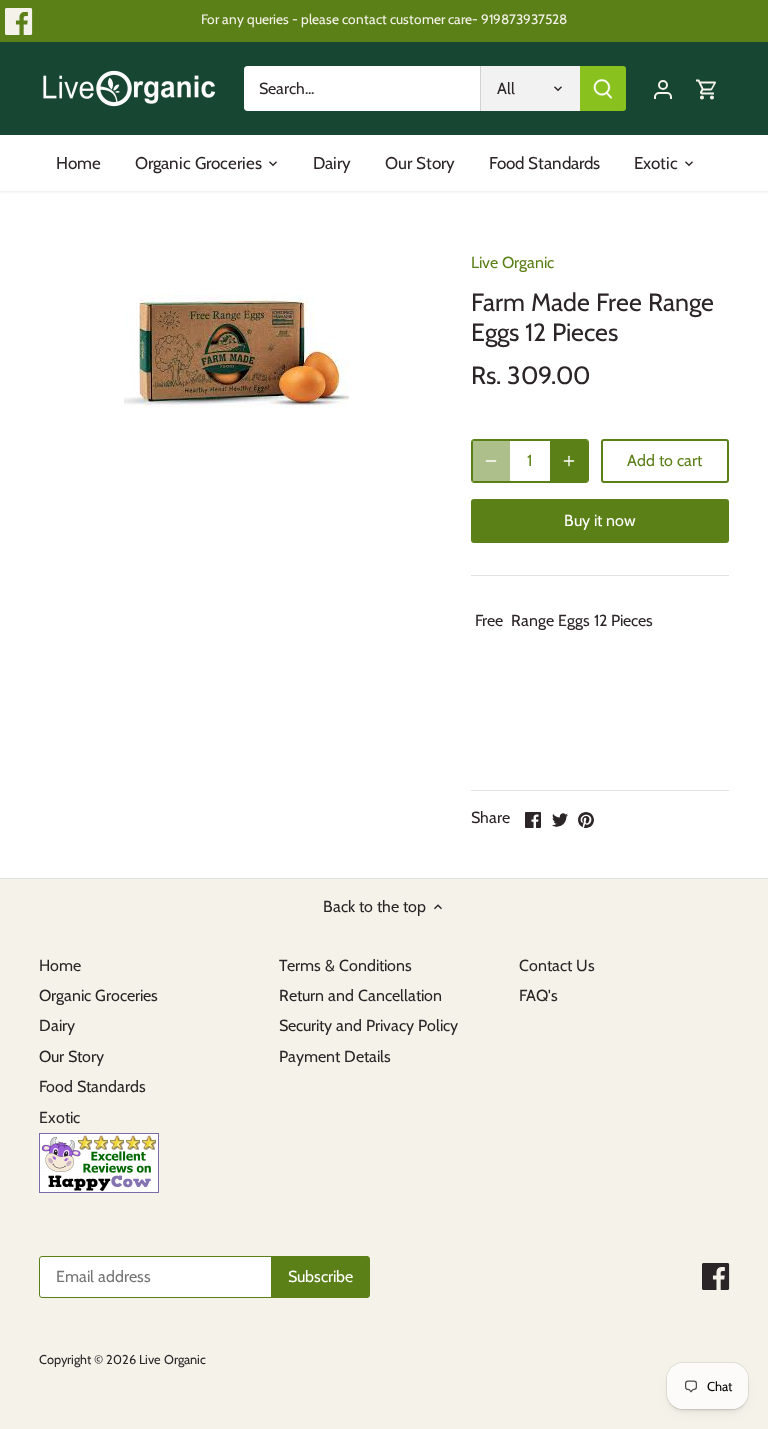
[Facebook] (18, 21)
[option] (236, 343)
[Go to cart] (707, 88)
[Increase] (569, 461)
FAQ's (538, 995)
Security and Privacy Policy (368, 1025)
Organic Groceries (98, 995)
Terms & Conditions (345, 965)
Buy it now (600, 520)
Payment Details (335, 1056)
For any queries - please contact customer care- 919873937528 (384, 19)
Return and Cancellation (360, 995)
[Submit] (603, 88)
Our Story (71, 1056)
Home (60, 965)
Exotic (59, 1117)
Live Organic (512, 262)
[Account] (663, 88)
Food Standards (92, 1086)
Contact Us (557, 965)
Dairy (57, 1025)
